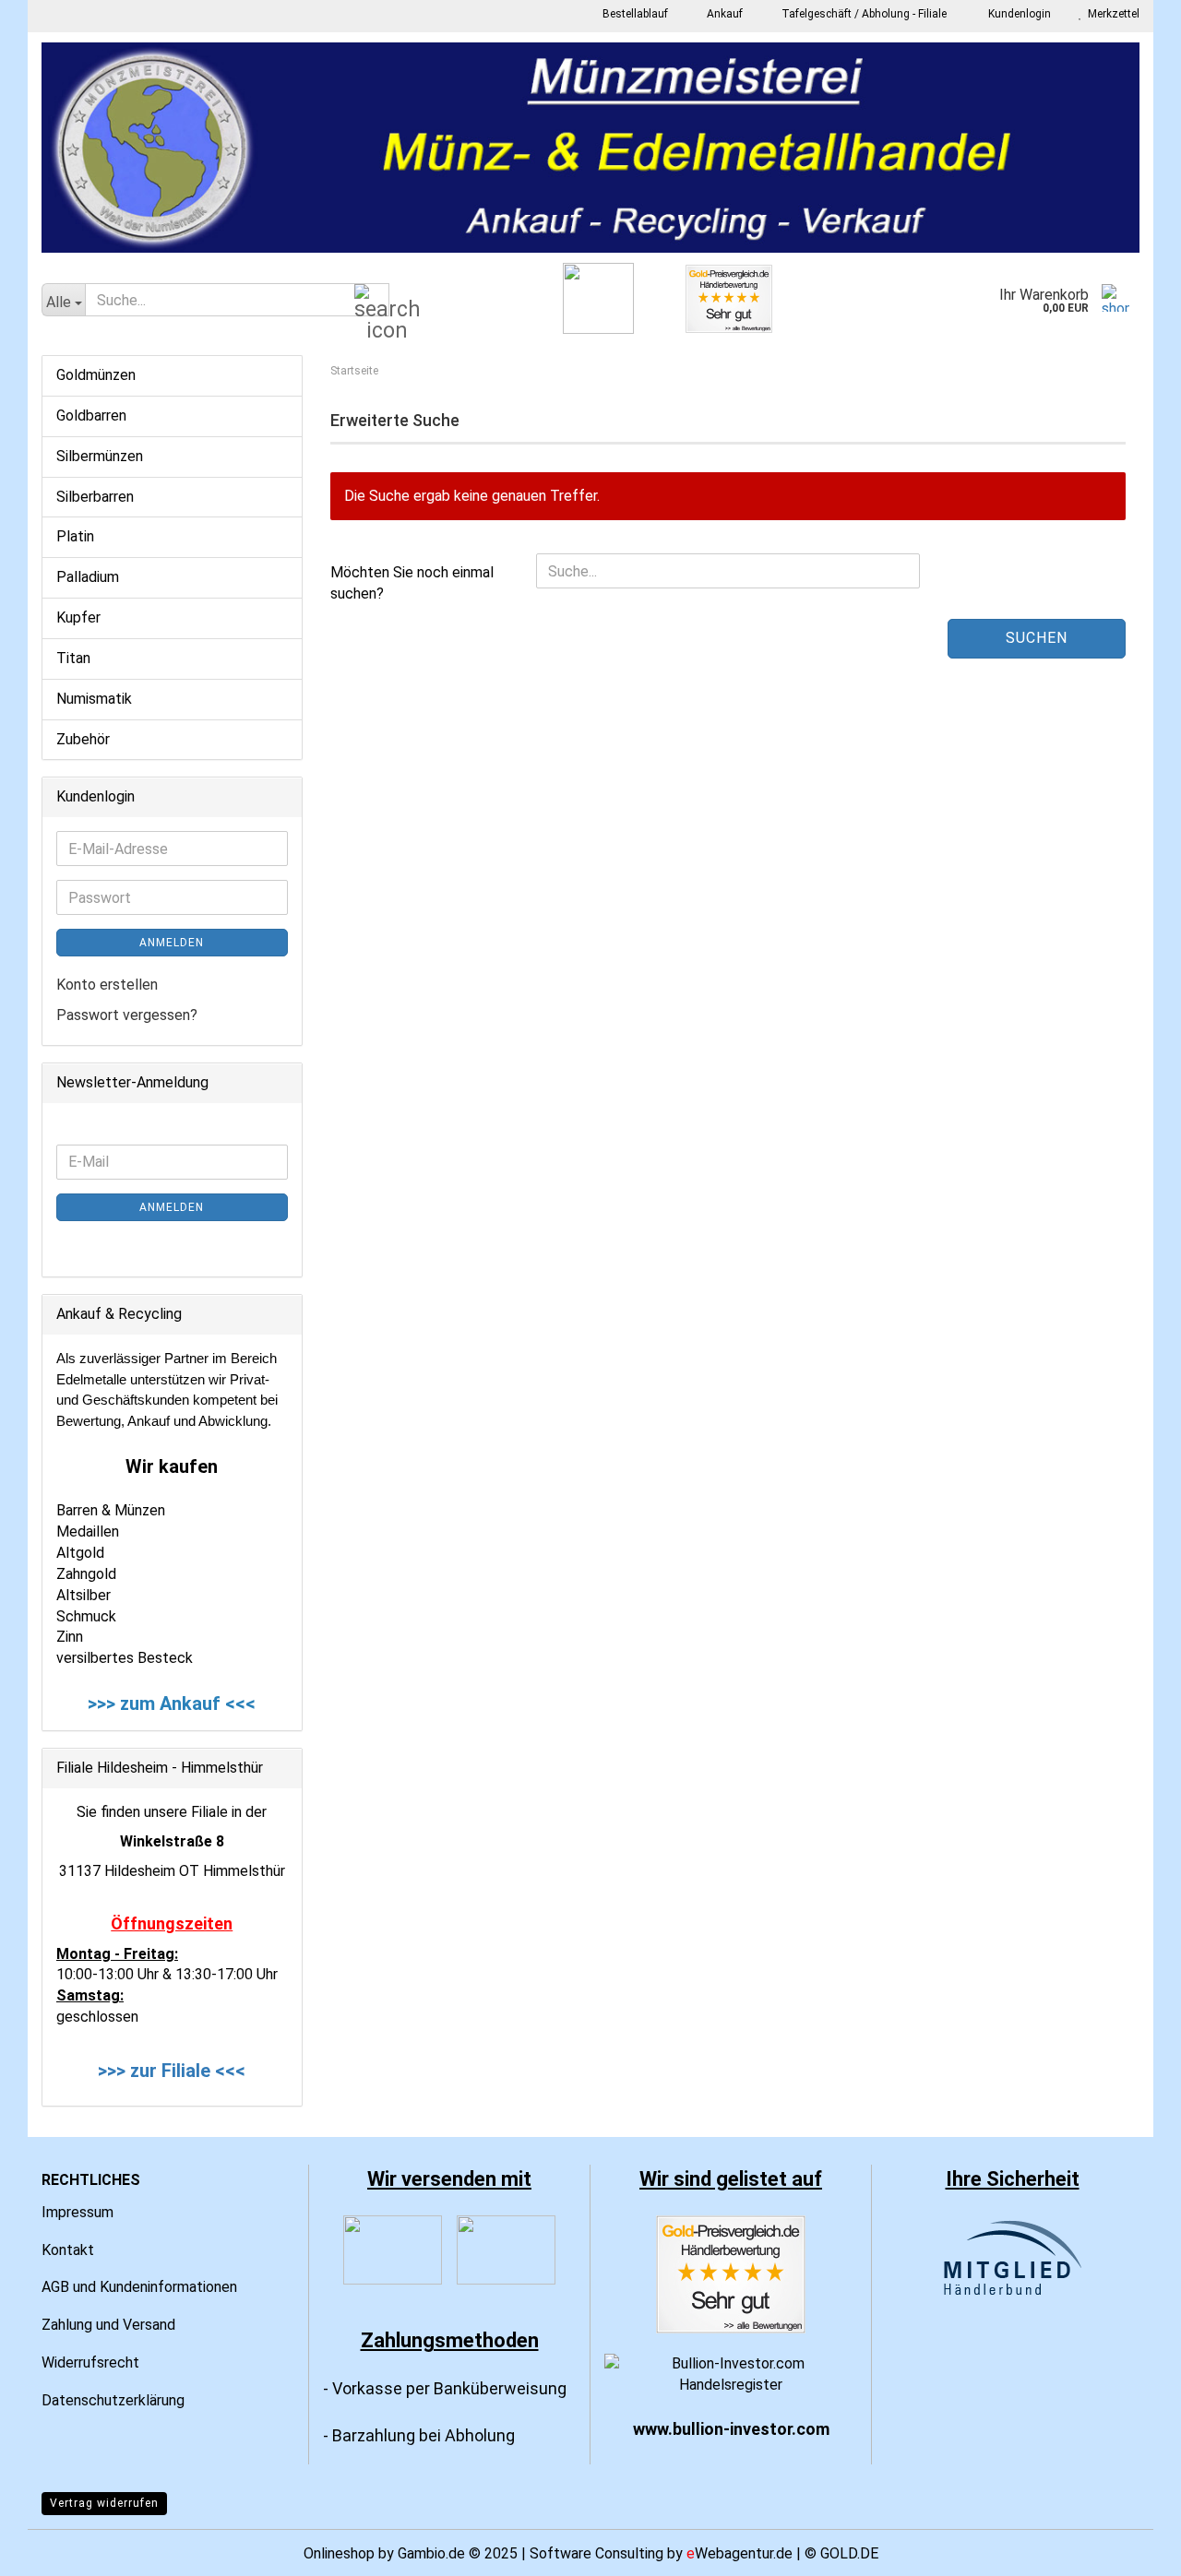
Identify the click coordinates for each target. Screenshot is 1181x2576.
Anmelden (172, 943)
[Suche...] (372, 301)
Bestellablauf (634, 14)
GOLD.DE (849, 2553)
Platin (75, 536)
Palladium (88, 577)
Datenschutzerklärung (113, 2400)
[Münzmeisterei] (590, 148)
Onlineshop (339, 2553)
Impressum (78, 2212)
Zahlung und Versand (108, 2325)
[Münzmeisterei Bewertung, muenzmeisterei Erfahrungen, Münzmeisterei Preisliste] (731, 2273)
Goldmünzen (96, 375)
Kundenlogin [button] (1017, 14)
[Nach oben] (1130, 2548)
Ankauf (723, 14)
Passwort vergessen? (127, 1015)
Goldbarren (91, 415)
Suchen (1037, 638)
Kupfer (78, 617)
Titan (73, 658)
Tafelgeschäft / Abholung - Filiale (863, 14)
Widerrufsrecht (90, 2362)
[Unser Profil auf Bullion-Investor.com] (731, 2374)
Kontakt (68, 2250)
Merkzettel (1111, 14)
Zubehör (83, 739)
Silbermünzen (100, 456)
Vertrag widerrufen (104, 2503)
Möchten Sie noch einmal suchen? (412, 583)
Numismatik (94, 699)
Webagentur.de (740, 2553)
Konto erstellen (107, 985)
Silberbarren (95, 497)
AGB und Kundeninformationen (139, 2287)
